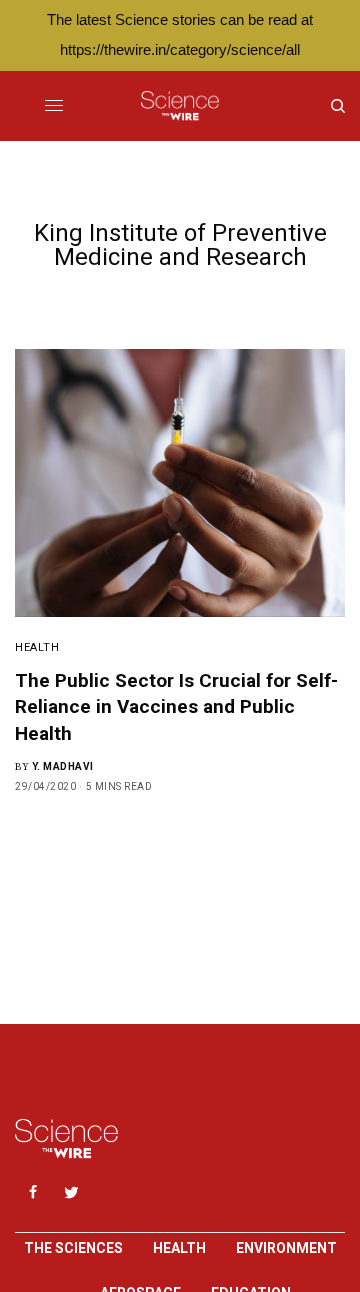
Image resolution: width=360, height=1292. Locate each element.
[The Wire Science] (179, 106)
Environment (286, 1248)
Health (37, 647)
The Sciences (73, 1248)
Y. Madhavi (63, 766)
